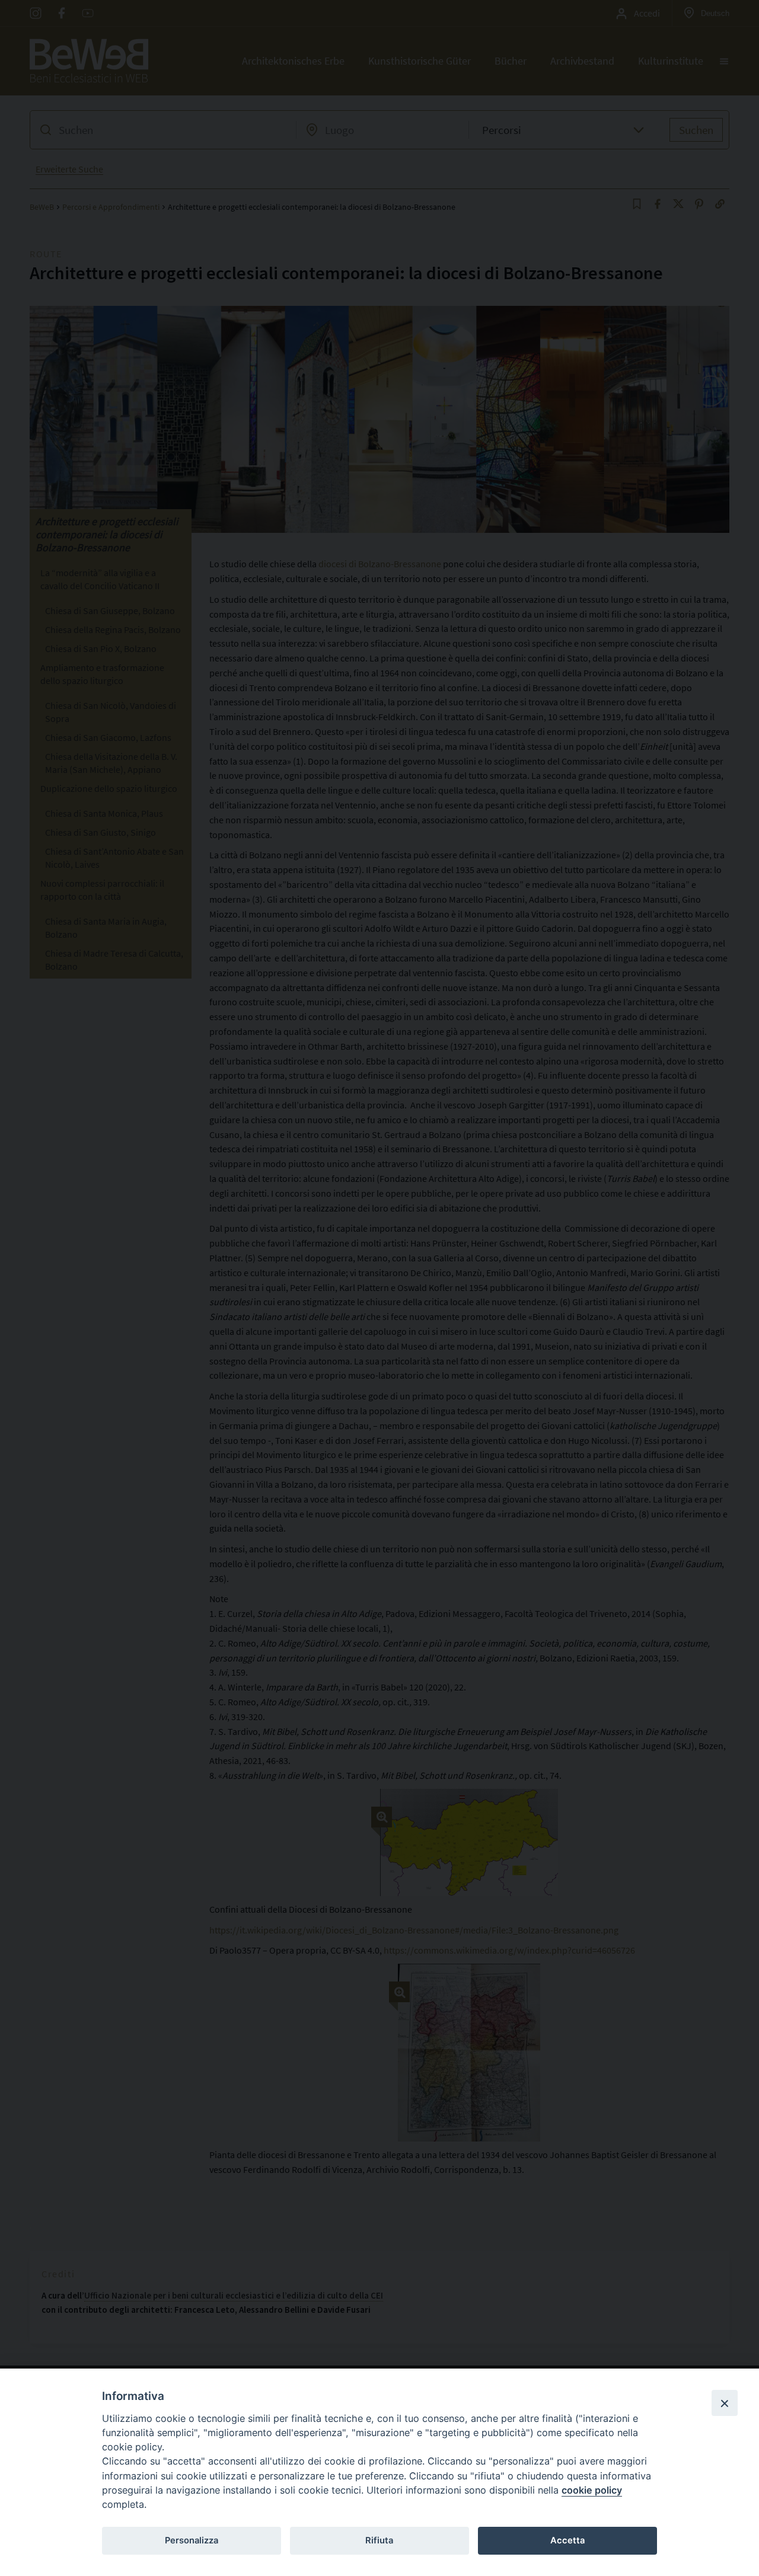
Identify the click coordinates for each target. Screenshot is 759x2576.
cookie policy (592, 2490)
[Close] (725, 2403)
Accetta (567, 2540)
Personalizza (192, 2540)
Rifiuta (379, 2540)
